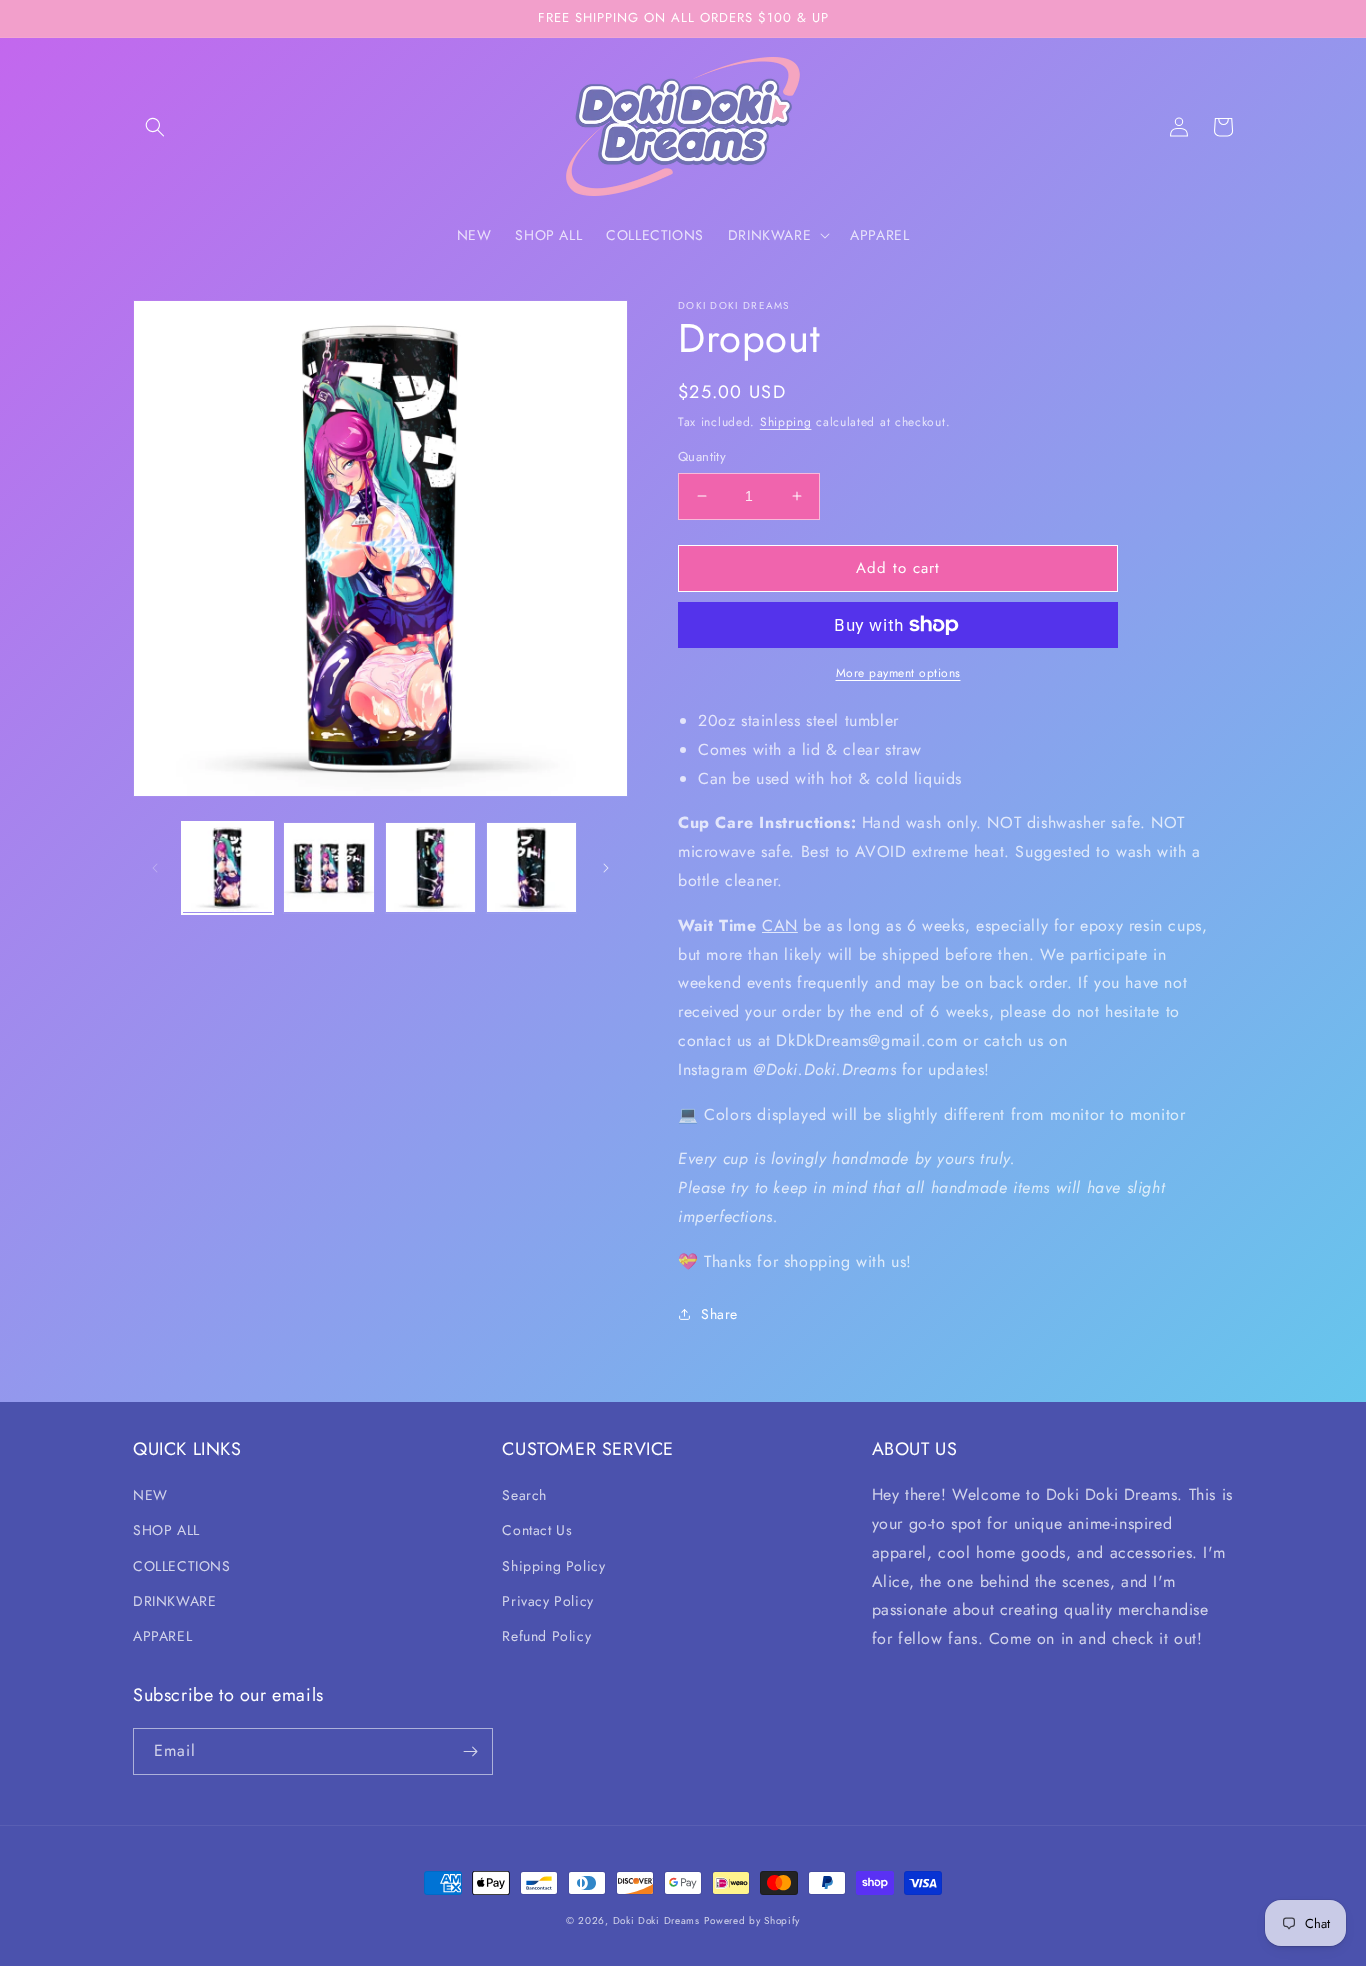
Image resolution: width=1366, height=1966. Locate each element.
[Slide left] (155, 868)
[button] (155, 127)
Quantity (702, 456)
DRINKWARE (174, 1601)
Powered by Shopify (752, 1920)
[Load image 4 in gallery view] (531, 867)
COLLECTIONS (182, 1566)
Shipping (786, 422)
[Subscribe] (470, 1751)
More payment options (898, 673)
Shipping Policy (553, 1566)
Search (524, 1495)
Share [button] (719, 1314)
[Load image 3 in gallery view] (430, 867)
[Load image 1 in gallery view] (227, 867)
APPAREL (162, 1636)
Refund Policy (546, 1636)
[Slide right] (606, 868)
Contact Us (537, 1530)
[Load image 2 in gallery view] (328, 867)
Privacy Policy (547, 1601)
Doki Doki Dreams (656, 1920)
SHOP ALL (166, 1530)
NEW (150, 1495)
